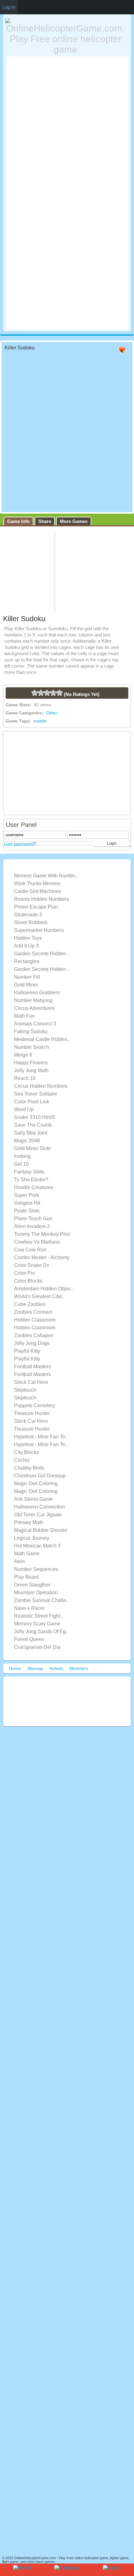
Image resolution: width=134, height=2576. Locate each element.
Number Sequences (36, 1569)
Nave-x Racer (29, 1608)
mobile (40, 721)
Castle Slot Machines (38, 891)
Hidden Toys (28, 938)
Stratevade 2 (28, 915)
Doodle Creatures (34, 1187)
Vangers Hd (27, 1203)
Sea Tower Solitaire (36, 1094)
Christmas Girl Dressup (40, 1476)
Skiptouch (25, 1390)
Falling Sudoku (31, 1031)
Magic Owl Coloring (36, 1483)
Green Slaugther (32, 1585)
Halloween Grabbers (37, 993)
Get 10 (21, 1164)
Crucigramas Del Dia (37, 1647)
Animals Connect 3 (35, 1024)
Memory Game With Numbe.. (46, 876)
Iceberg (22, 1156)
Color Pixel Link (32, 1102)
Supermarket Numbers (39, 930)
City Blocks (26, 1452)
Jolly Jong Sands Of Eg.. (41, 1631)
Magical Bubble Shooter (41, 1530)
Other (52, 713)
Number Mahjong (33, 1000)
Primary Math (29, 1522)
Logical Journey (32, 1538)
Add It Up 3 (26, 946)
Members (79, 1668)
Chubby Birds (29, 1468)
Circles (22, 1460)
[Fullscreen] (97, 350)
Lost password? (20, 844)
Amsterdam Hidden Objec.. (44, 1289)
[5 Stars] (60, 693)
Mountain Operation (36, 1593)
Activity (56, 1668)
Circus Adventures (34, 1008)
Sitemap (35, 1668)
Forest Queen (29, 1639)
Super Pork (26, 1195)
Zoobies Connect (33, 1312)
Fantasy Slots (29, 1172)
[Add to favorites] (122, 353)
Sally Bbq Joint (31, 1133)
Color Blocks (28, 1281)
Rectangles (27, 961)
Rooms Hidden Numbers (41, 899)
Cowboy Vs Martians (37, 1242)
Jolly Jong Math (31, 1070)
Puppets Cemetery (35, 1406)
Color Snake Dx (32, 1265)
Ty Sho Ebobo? (31, 1180)
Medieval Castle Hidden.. (42, 1039)
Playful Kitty (27, 1351)
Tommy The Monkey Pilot (42, 1234)
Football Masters (32, 1367)
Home (15, 1668)
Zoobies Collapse (34, 1335)
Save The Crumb (33, 1125)
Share (45, 521)
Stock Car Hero (31, 1382)
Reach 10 (25, 1078)
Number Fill (27, 977)
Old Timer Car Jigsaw (38, 1515)
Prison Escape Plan (36, 907)
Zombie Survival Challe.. (41, 1600)
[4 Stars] (53, 693)
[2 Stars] (41, 693)
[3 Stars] (47, 693)
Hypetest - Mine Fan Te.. (41, 1437)
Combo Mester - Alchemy (42, 1257)
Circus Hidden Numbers (41, 1086)
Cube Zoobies (30, 1304)
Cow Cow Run (30, 1250)
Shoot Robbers (31, 922)
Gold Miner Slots (32, 1148)
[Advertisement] (67, 125)
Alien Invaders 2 (32, 1226)
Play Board (26, 1577)
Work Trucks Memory (37, 883)
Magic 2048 (27, 1141)
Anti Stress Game (33, 1499)
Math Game (27, 1554)
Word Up (24, 1109)
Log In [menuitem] (9, 7)
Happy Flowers (31, 1063)
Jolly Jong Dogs (32, 1343)
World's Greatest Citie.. (39, 1296)
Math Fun (24, 1016)
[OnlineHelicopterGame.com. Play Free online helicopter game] (66, 36)
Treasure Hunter (32, 1413)
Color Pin (24, 1273)
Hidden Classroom (35, 1320)
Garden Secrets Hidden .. (42, 954)
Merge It (23, 1055)
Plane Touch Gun (33, 1218)
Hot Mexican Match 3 (37, 1546)
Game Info (18, 521)
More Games (74, 521)
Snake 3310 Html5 (35, 1117)
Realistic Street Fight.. (38, 1616)
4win (19, 1561)
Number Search (31, 1047)
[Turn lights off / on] (110, 350)
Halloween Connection (39, 1507)
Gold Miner (26, 985)
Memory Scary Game (37, 1624)
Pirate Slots (27, 1211)
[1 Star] (35, 693)
